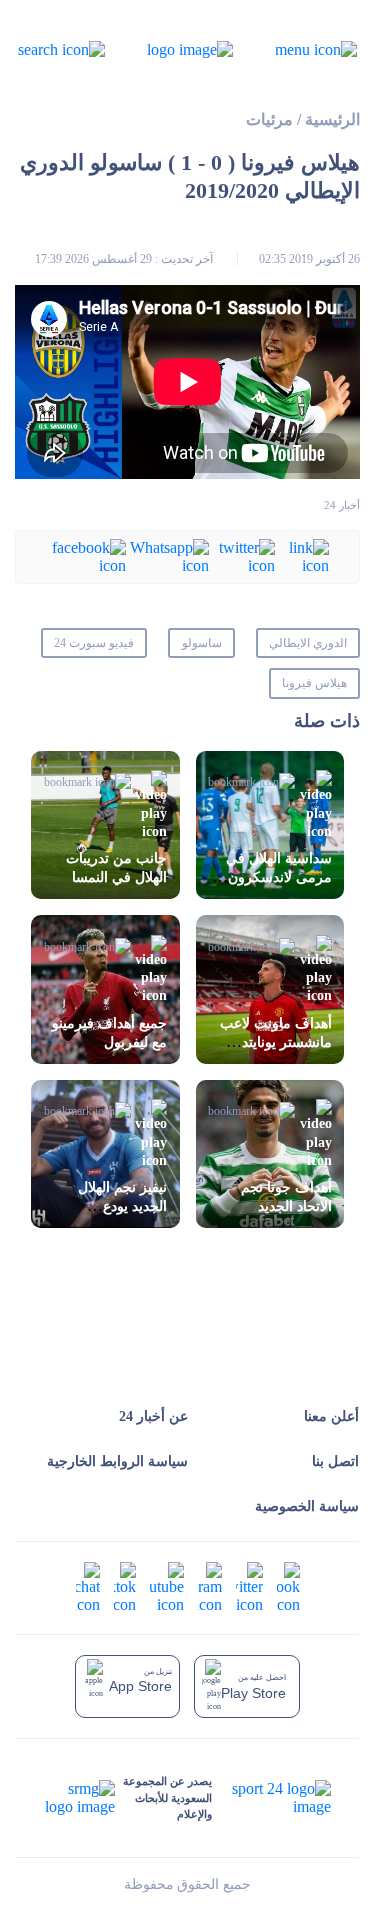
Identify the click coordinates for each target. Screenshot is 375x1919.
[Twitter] (242, 555)
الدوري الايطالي (308, 643)
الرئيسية (332, 119)
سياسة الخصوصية (307, 1506)
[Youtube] (167, 1586)
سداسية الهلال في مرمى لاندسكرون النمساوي (279, 877)
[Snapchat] (88, 1586)
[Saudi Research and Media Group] (80, 1798)
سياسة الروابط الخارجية (117, 1461)
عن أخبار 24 (153, 1416)
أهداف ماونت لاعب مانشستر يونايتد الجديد (276, 1042)
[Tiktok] (125, 1586)
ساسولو (202, 643)
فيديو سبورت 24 (94, 643)
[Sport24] (271, 1798)
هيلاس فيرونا (314, 683)
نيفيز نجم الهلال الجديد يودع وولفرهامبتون (122, 1206)
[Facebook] (86, 555)
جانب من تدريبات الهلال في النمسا (116, 868)
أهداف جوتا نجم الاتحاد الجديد (286, 1197)
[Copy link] (302, 555)
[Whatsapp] (167, 555)
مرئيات (269, 119)
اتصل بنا (335, 1461)
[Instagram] (210, 1586)
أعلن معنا (331, 1416)
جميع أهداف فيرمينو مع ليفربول (109, 1033)
